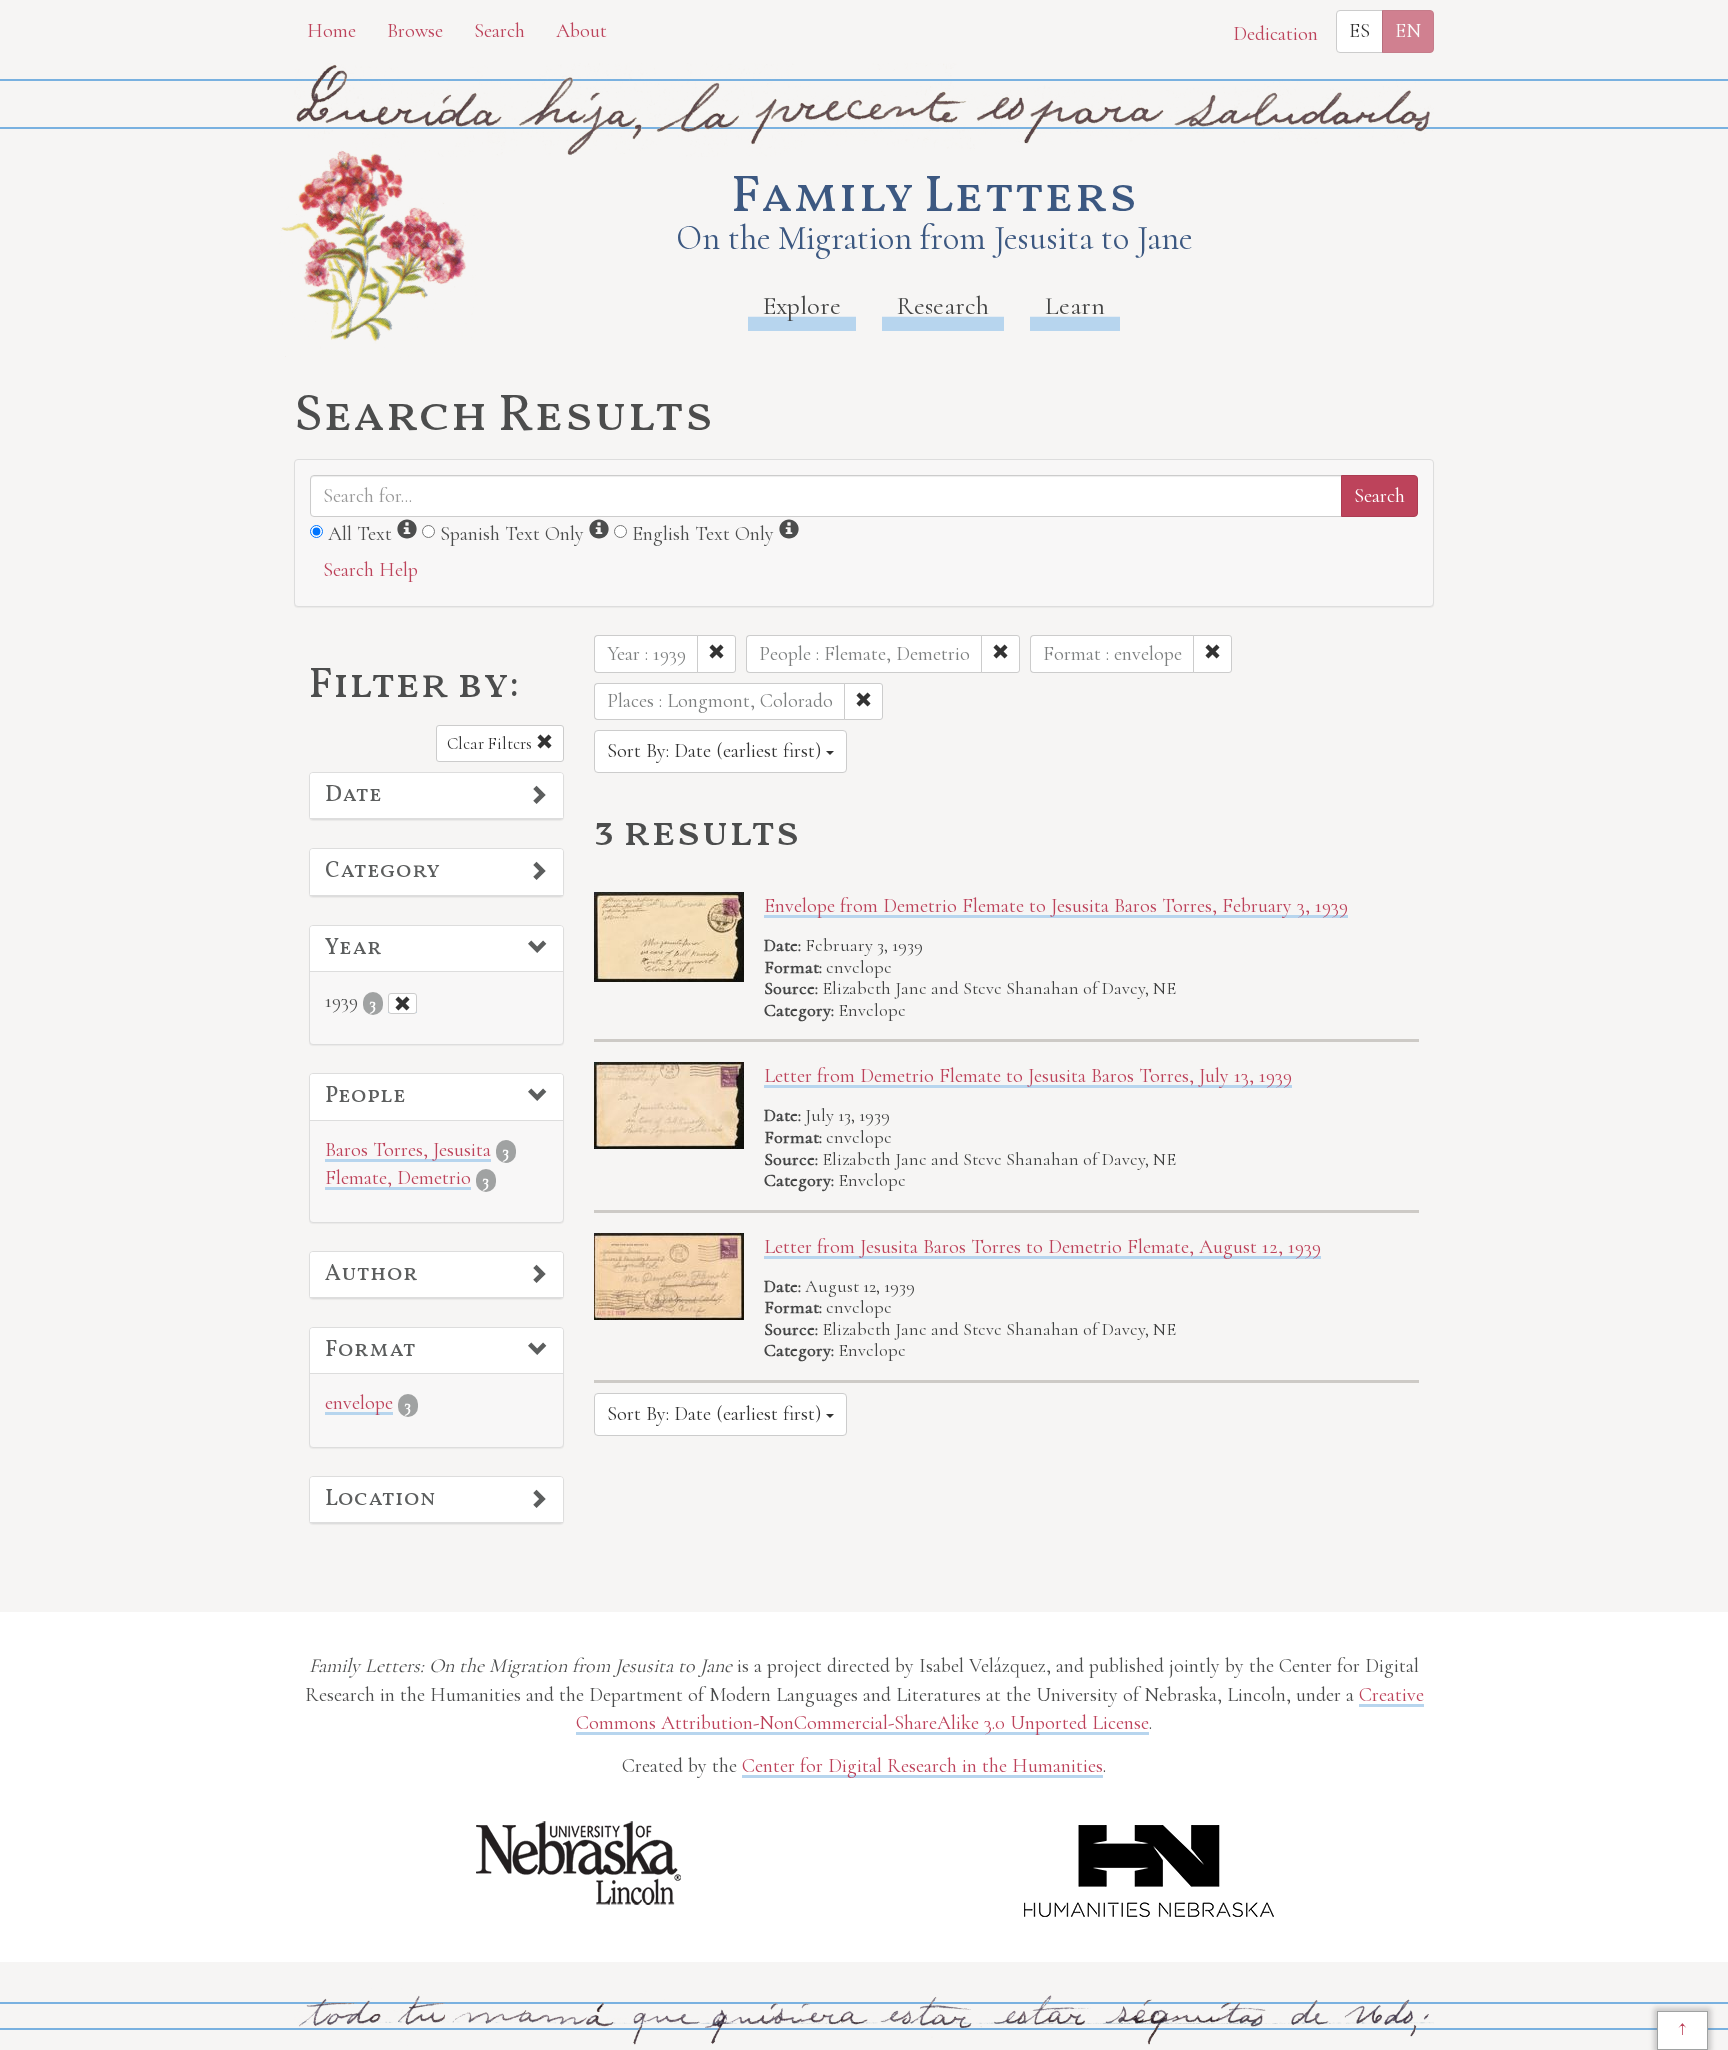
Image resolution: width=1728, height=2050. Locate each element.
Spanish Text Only (512, 534)
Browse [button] (415, 31)
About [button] (581, 31)
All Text (360, 534)
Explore (802, 305)
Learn (1075, 305)
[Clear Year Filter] (402, 1003)
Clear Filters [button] (491, 743)
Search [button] (499, 31)
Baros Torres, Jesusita (408, 1150)
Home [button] (331, 31)
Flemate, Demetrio (398, 1178)
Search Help (370, 570)
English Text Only (703, 534)
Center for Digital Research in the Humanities (922, 1766)
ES (1359, 31)
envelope (359, 1403)
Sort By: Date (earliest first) (716, 751)
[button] (436, 796)
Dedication (1275, 34)
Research (943, 305)
